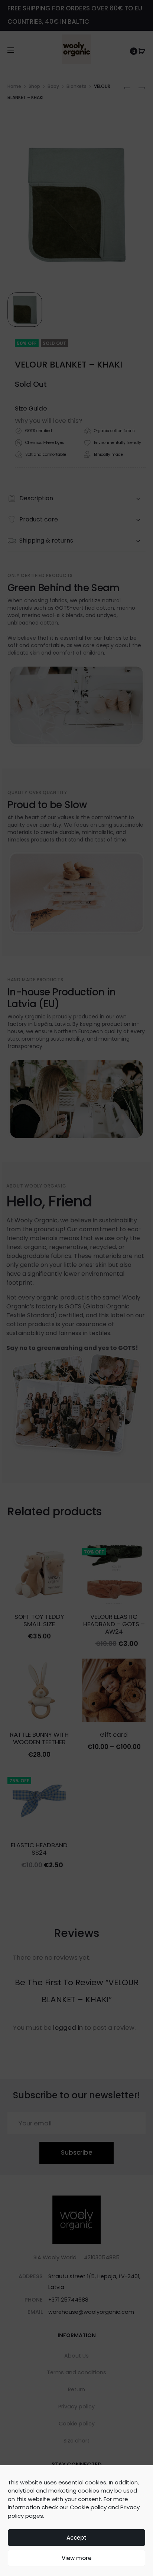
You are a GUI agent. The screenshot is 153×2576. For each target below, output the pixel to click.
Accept (76, 2538)
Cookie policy (88, 2507)
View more (76, 2558)
